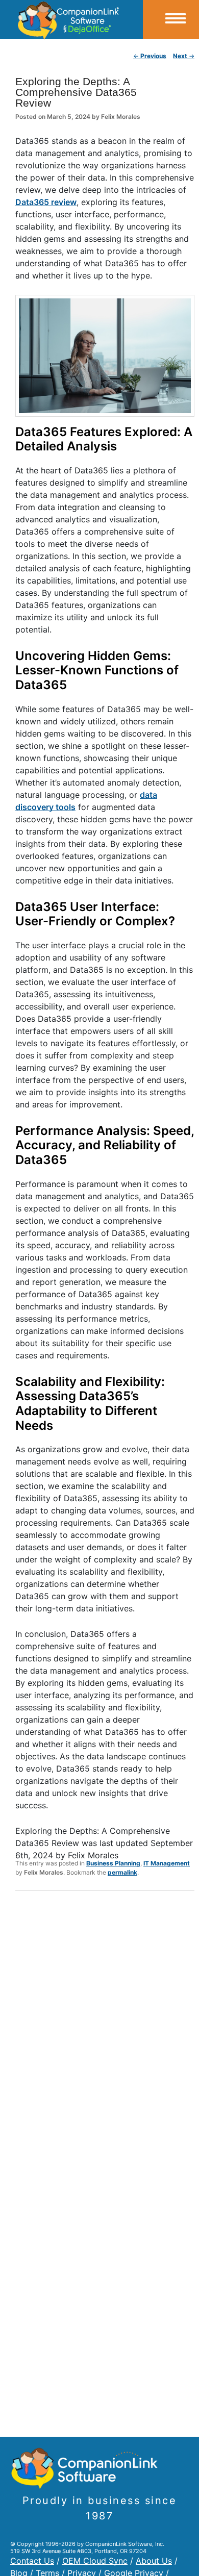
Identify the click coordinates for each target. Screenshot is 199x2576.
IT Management (167, 1863)
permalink (122, 1872)
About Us (154, 2561)
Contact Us (32, 2561)
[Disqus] (105, 2032)
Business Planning (113, 1863)
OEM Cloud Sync (95, 2561)
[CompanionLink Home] (71, 19)
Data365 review (46, 202)
